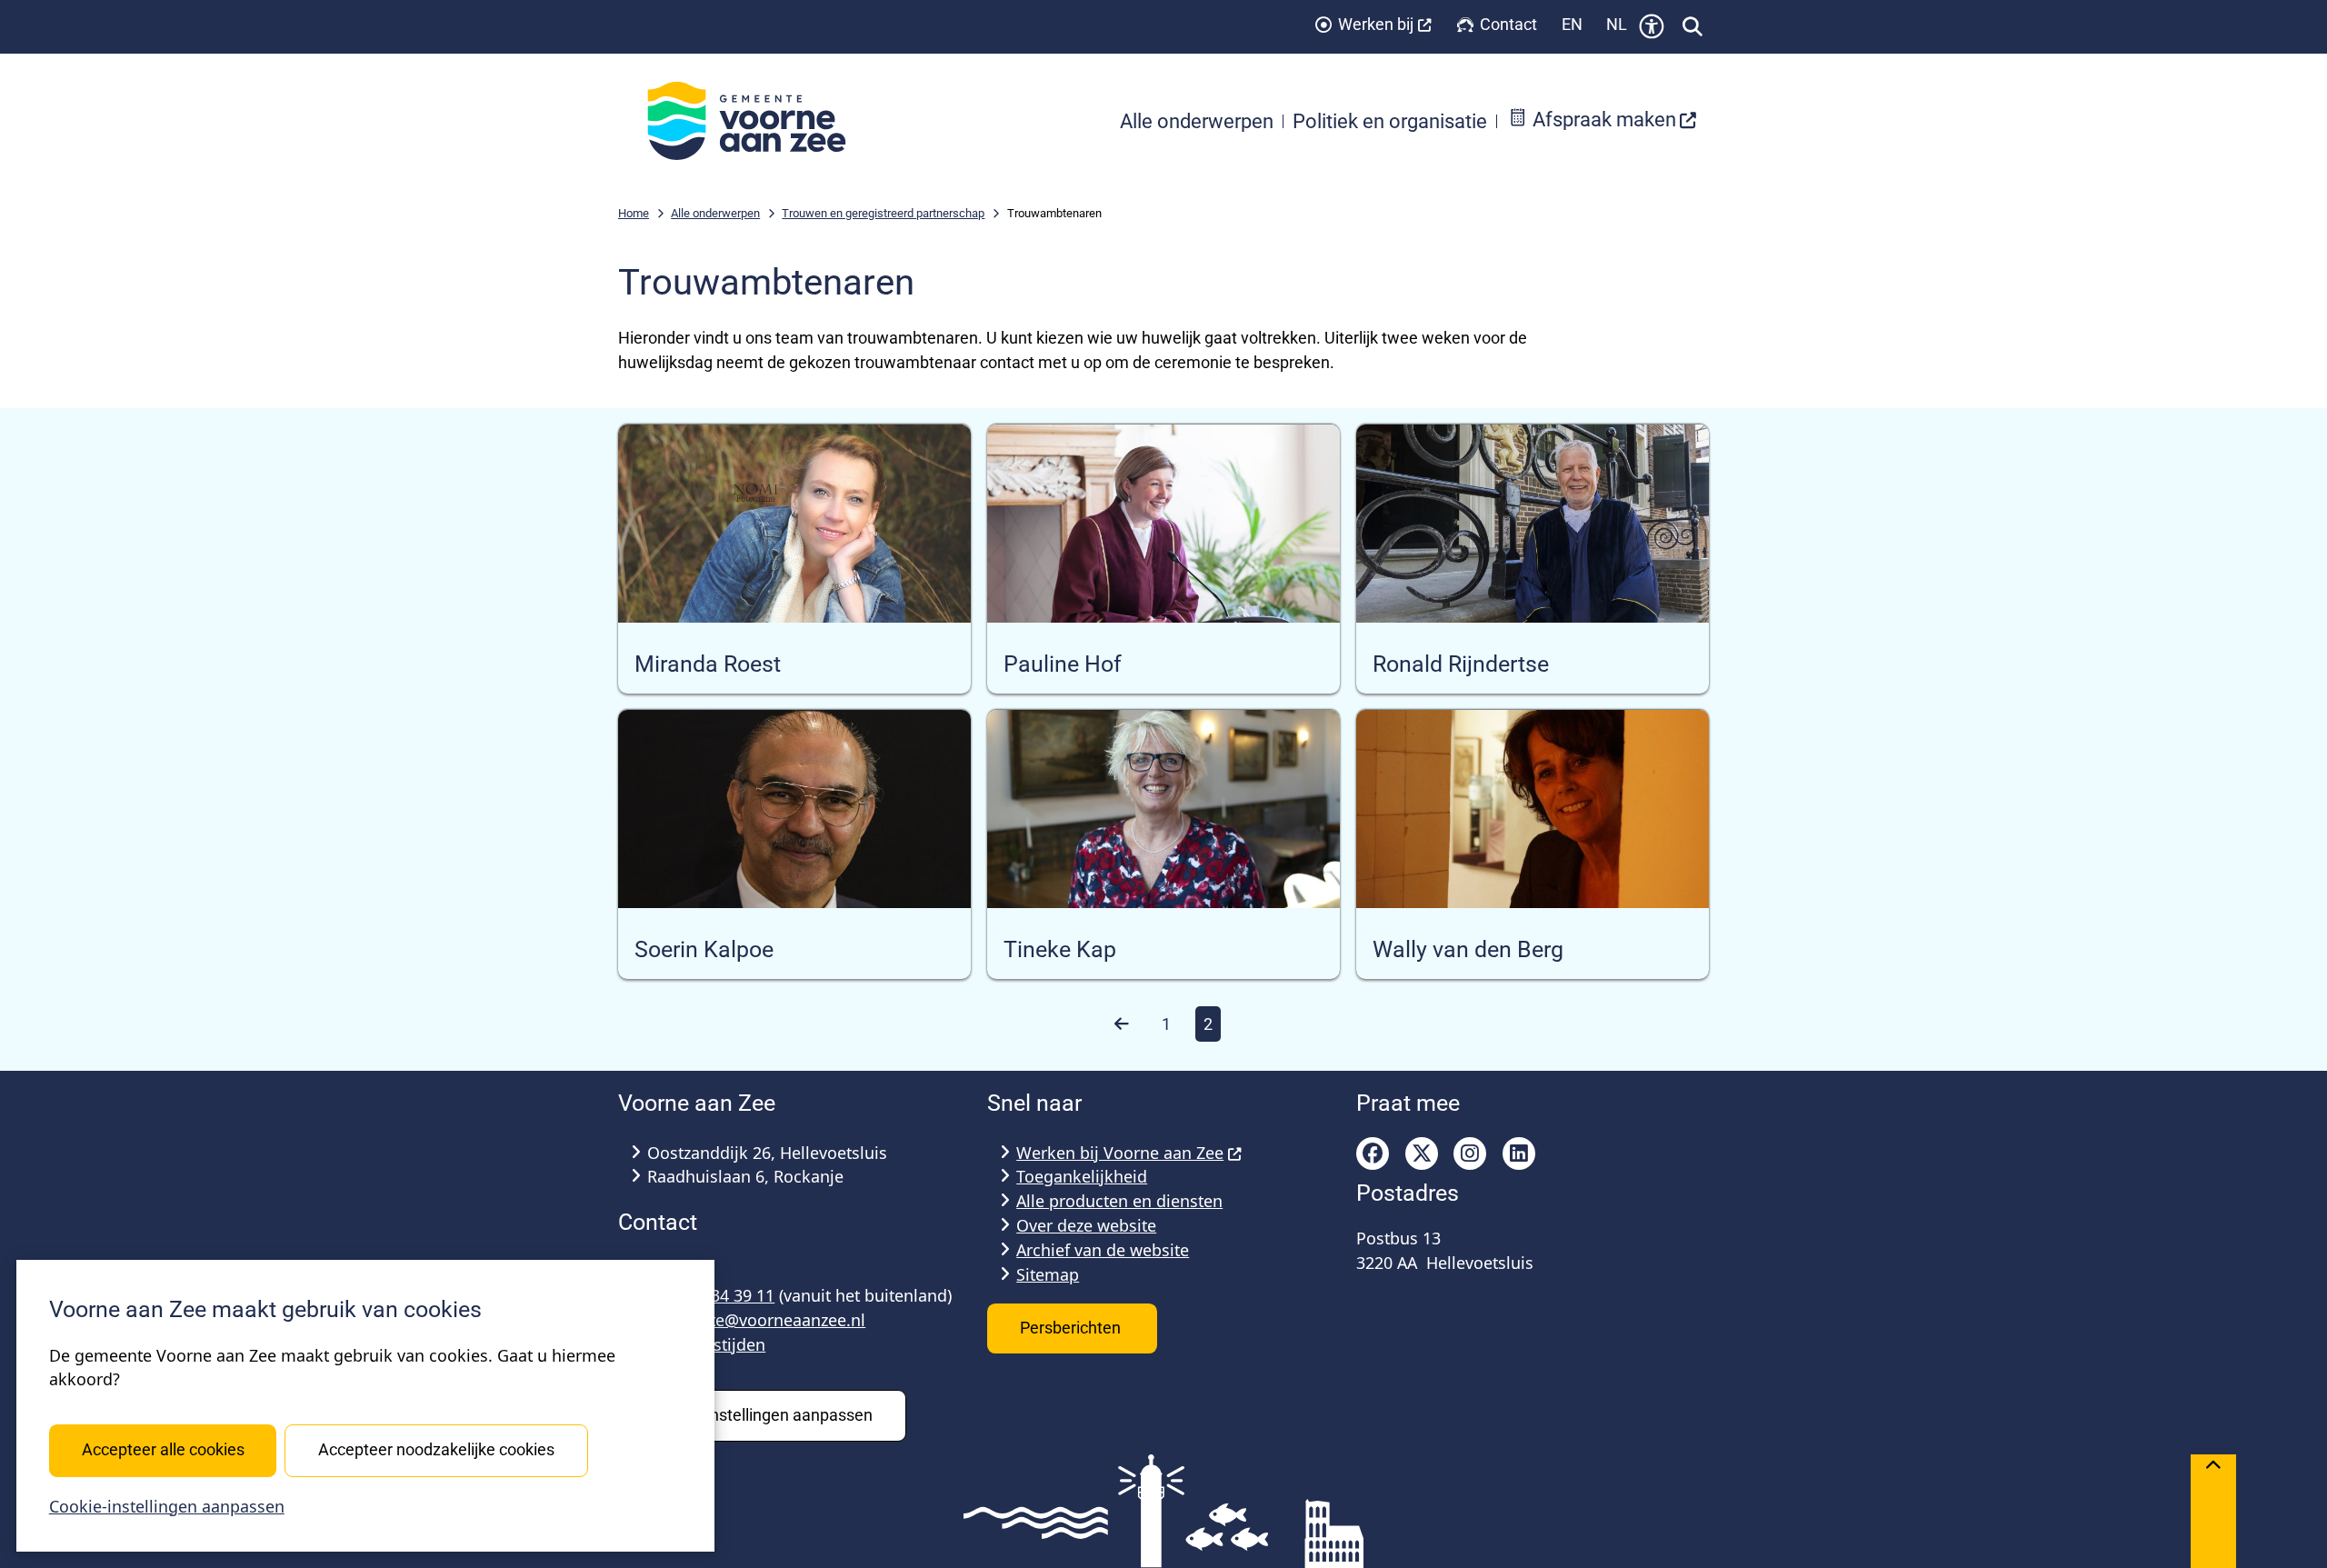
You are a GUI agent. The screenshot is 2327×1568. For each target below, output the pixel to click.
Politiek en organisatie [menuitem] (1390, 121)
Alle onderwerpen (715, 213)
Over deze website (1086, 1225)
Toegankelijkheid (1082, 1176)
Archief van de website (1103, 1250)
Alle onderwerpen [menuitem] (1197, 121)
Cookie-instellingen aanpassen (167, 1506)
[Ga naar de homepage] (756, 121)
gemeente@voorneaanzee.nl (756, 1320)
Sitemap (1048, 1274)
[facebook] (1373, 1154)
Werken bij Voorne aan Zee (1120, 1153)
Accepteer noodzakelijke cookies (436, 1449)
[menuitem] (1603, 121)
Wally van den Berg (1468, 950)
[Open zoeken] (1693, 26)
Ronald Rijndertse (1461, 664)
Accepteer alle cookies (163, 1449)
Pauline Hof (1063, 664)
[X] (1422, 1154)
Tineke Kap (1060, 950)
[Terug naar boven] (2213, 1511)
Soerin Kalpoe (704, 950)
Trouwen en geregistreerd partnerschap (883, 213)
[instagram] (1470, 1154)
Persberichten (1072, 1328)
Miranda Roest (708, 664)
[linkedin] (1519, 1154)
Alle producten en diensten (1119, 1201)
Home (634, 213)
